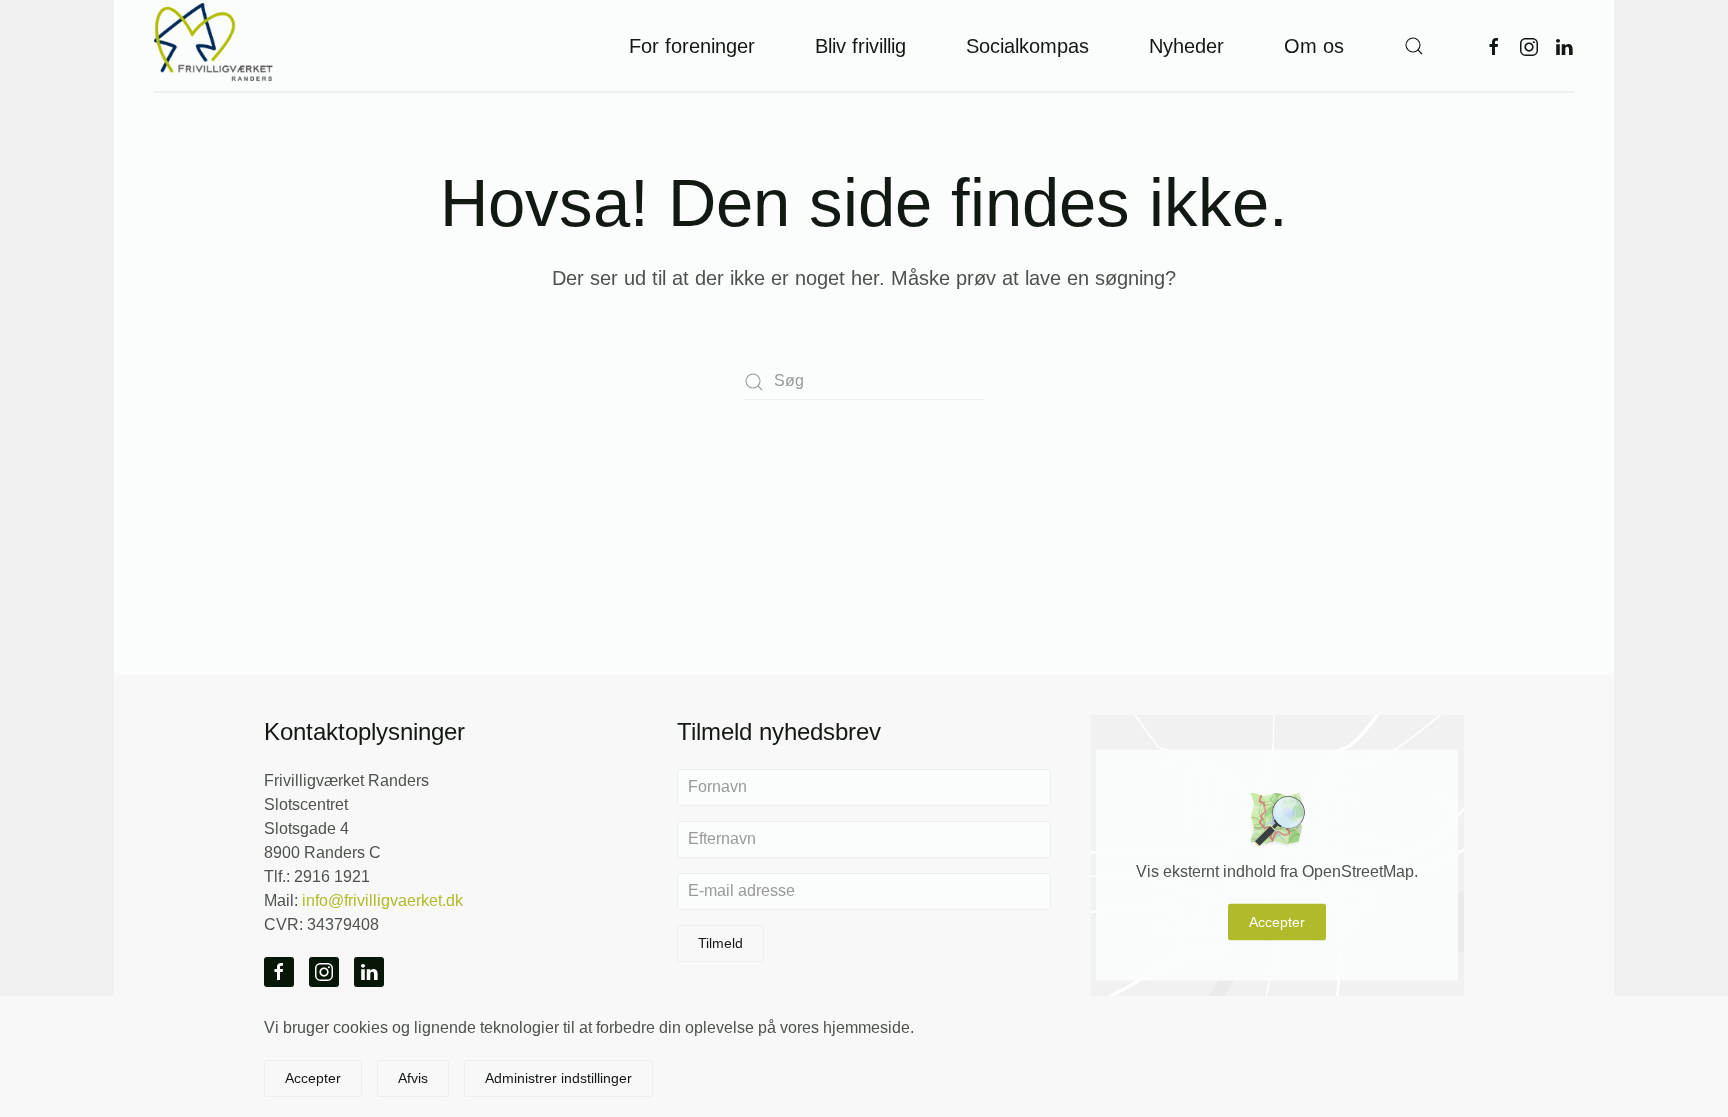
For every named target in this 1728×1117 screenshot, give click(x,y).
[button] (1414, 45)
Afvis (413, 1078)
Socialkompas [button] (1027, 46)
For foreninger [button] (692, 46)
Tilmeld (720, 943)
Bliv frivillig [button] (860, 46)
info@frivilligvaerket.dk (382, 900)
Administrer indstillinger (558, 1078)
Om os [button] (1314, 46)
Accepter (1277, 922)
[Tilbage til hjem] (214, 45)
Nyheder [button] (1186, 46)
